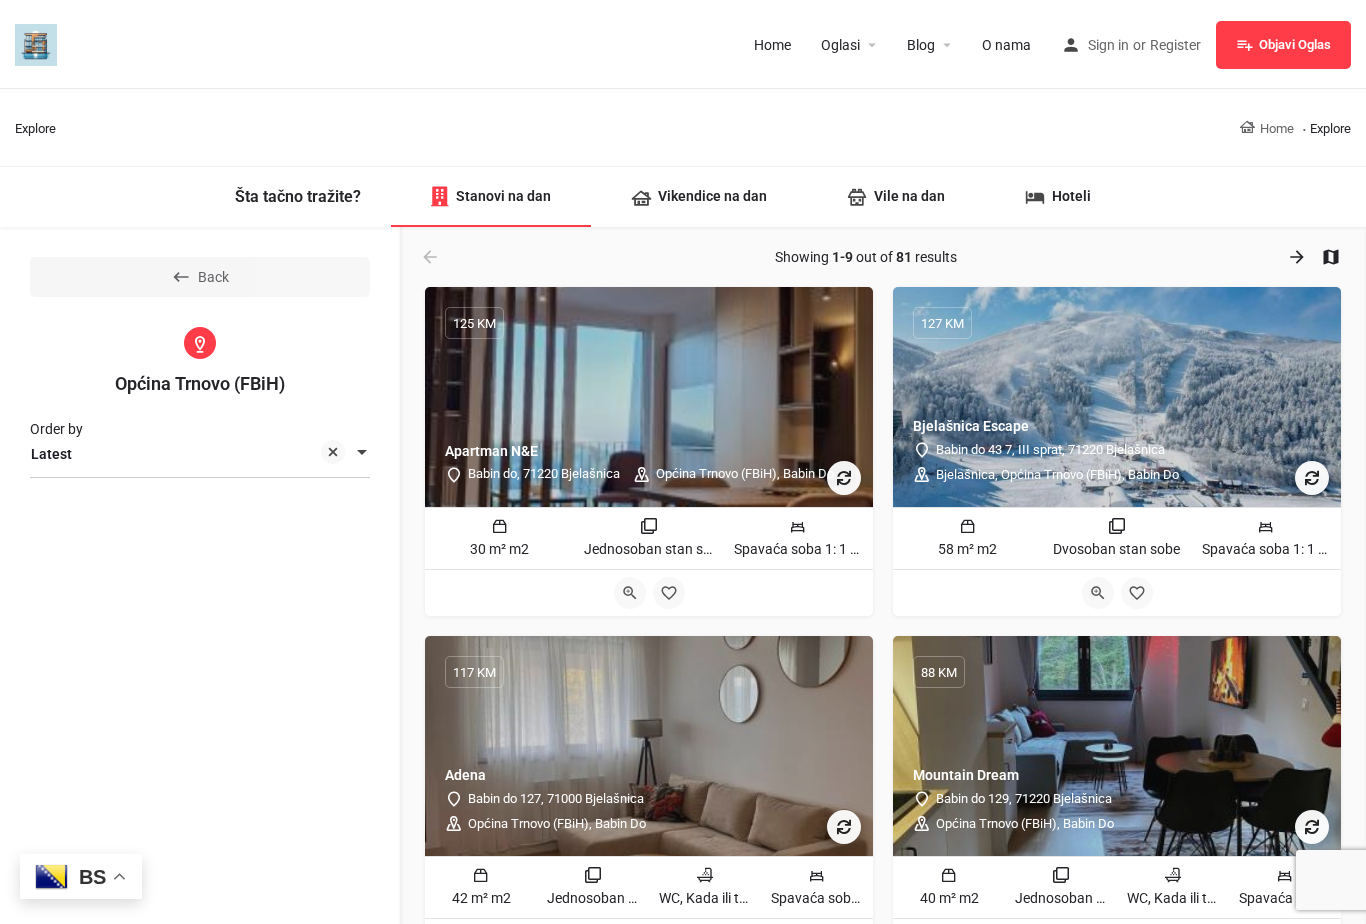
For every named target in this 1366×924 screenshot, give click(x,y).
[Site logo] (38, 43)
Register (1175, 45)
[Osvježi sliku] (844, 478)
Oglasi (840, 45)
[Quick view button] (630, 593)
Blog (921, 45)
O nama (1006, 45)
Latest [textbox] (51, 454)
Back (213, 277)
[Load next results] (1299, 257)
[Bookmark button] (669, 593)
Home (772, 45)
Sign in (1108, 45)
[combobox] (200, 454)
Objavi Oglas (1295, 44)
